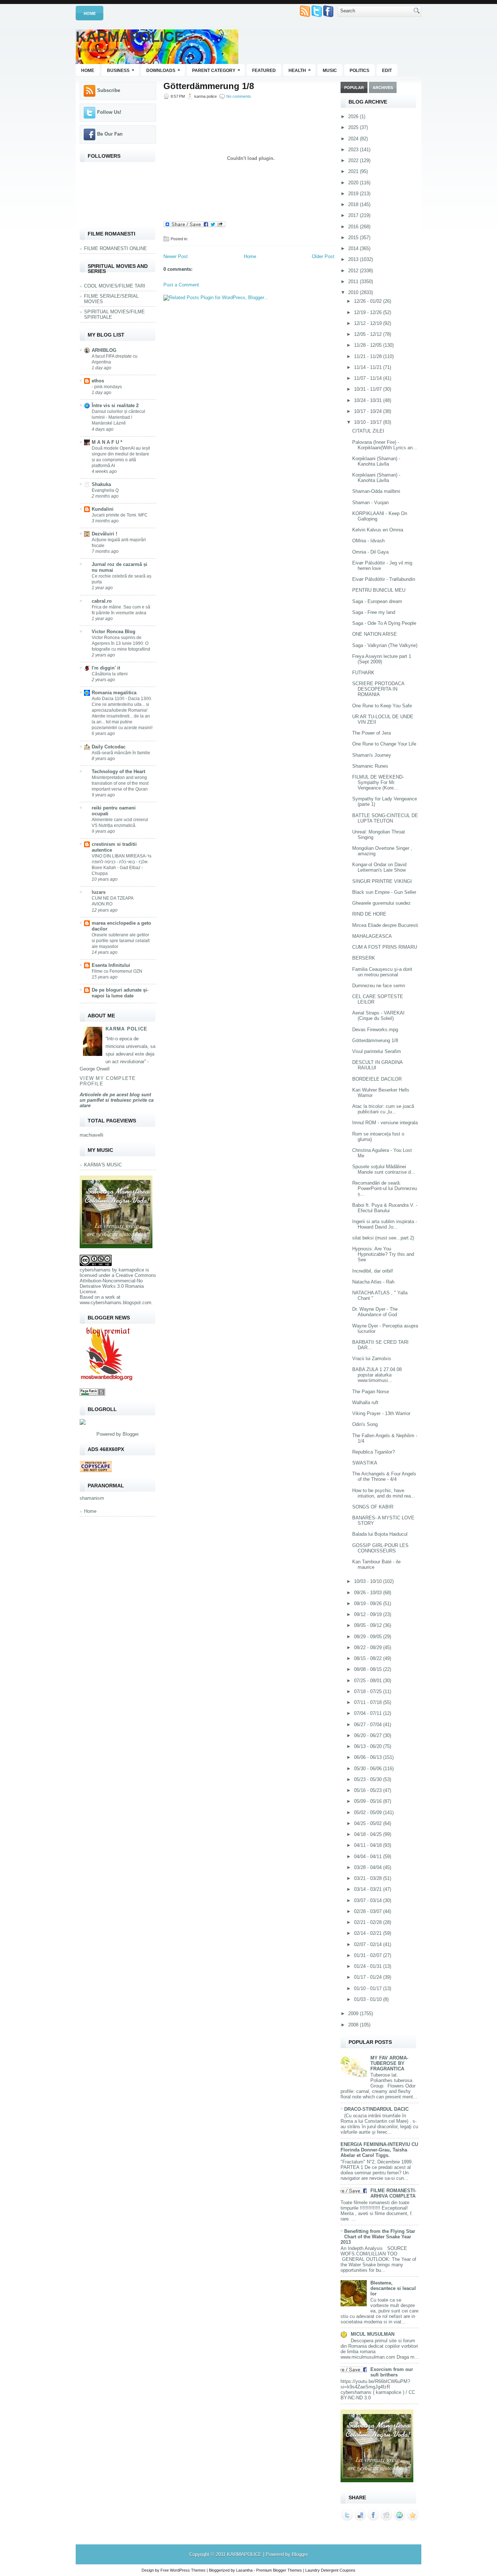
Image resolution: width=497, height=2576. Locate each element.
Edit (387, 71)
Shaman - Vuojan (370, 503)
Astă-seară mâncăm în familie (121, 753)
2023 (354, 150)
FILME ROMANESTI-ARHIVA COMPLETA (393, 2193)
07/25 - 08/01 (369, 1681)
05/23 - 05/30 (369, 1779)
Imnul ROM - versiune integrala (385, 1123)
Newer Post (176, 256)
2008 (354, 2025)
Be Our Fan (110, 134)
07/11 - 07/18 (369, 1702)
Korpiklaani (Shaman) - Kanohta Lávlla (376, 461)
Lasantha (244, 2570)
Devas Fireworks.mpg (375, 1030)
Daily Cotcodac (109, 747)
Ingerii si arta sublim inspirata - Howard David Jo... (385, 1224)
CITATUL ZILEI (368, 431)
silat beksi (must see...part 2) (383, 1238)
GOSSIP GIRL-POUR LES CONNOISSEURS (380, 1548)
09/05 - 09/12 (369, 1625)
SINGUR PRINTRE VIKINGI (382, 881)
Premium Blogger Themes (279, 2570)
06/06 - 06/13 (369, 1757)
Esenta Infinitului (111, 965)
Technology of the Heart (118, 771)
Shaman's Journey (372, 755)
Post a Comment (181, 285)
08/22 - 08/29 (369, 1647)
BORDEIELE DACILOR (377, 1079)
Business (121, 70)
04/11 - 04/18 (369, 1845)
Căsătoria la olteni (110, 674)
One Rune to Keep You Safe (382, 706)
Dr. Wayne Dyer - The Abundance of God (375, 1312)
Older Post (323, 256)
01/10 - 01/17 (369, 1988)
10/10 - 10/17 (369, 422)
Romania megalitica (114, 693)
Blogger (130, 1434)
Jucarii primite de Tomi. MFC (120, 515)
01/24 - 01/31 (369, 1966)
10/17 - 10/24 (369, 411)
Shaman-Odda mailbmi (376, 491)
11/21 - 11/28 (369, 356)
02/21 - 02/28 (369, 1922)
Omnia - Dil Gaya (370, 552)
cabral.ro (102, 601)
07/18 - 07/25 (369, 1691)
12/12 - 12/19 (369, 323)
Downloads (163, 70)
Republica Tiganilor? (373, 1452)
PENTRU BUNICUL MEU (379, 590)
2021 (354, 171)
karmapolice (131, 1270)
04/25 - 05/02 (369, 1823)
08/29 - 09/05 (369, 1637)
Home (90, 13)
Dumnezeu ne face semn (379, 986)
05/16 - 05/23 (369, 1790)
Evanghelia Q (105, 490)
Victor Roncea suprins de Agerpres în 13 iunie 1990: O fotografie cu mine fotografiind (121, 643)
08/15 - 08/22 (369, 1658)
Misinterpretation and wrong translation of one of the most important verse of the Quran (120, 783)
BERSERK (364, 958)
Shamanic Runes (370, 766)
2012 (354, 271)
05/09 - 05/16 (369, 1801)
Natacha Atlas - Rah (373, 1282)
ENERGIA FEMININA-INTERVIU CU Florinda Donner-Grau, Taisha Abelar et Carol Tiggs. (379, 2150)
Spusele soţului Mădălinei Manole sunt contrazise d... (384, 1169)
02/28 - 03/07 (369, 1911)
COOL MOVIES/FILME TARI (115, 286)
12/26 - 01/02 (369, 301)
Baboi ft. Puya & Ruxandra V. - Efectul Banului (385, 1208)
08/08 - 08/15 (369, 1669)
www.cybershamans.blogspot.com (116, 1303)
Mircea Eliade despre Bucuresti (385, 925)
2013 (354, 259)
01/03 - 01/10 (369, 1999)
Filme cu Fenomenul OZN (117, 971)
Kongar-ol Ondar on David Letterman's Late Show (379, 867)
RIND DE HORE (369, 914)
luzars (99, 892)
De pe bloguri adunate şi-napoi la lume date (120, 993)
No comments (239, 96)
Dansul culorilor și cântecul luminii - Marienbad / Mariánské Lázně (118, 417)
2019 (354, 194)
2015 (354, 238)
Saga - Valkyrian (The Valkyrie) (385, 645)
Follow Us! (109, 112)
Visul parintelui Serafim (377, 1051)
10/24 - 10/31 (369, 400)
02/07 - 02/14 (369, 1944)
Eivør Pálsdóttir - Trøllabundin (384, 579)
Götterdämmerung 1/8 (209, 86)
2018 (354, 204)
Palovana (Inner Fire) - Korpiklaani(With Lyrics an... (385, 445)
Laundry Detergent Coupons (330, 2570)
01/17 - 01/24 (369, 1977)
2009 (354, 2014)
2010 (354, 292)
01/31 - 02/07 (369, 1955)
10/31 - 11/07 (369, 389)
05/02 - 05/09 (369, 1813)
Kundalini (103, 509)
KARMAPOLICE (130, 37)
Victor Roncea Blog (114, 632)
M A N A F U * (107, 442)
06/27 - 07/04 (369, 1725)
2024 (354, 139)
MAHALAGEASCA (372, 936)
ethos (98, 381)
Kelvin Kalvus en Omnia (378, 530)
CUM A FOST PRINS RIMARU (385, 947)
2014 (354, 248)
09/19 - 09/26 (369, 1604)
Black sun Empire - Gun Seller (384, 892)
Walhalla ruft (365, 1402)
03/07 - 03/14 (369, 1900)
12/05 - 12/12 (369, 334)
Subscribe (109, 90)
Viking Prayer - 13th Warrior (381, 1413)
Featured (264, 71)
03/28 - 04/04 (369, 1867)
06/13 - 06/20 (369, 1746)
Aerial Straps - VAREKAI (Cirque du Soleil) (378, 1016)
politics (359, 71)
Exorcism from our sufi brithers (392, 2372)
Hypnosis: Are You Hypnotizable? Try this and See (383, 1254)
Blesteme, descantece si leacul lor (393, 2288)
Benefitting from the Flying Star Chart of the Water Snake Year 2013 (378, 2237)
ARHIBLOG (104, 350)
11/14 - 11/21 (369, 367)
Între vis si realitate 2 (115, 405)
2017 (354, 215)
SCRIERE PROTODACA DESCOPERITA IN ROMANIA (378, 689)
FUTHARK (363, 673)
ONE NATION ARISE (375, 634)
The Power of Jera (371, 733)
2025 (354, 127)
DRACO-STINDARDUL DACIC (376, 2109)
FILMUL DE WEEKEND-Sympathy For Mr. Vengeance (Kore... (378, 782)
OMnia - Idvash (368, 541)
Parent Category (216, 70)
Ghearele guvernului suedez (381, 903)
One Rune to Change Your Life (384, 744)
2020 (354, 183)
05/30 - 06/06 (369, 1769)
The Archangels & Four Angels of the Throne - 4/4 (384, 1476)
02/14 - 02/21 (369, 1933)
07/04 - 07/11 (369, 1713)
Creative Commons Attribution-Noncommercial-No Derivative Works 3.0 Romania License (118, 1283)
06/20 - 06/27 (369, 1735)
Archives (383, 88)
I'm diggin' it (106, 668)
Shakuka (101, 484)
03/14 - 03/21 (369, 1889)
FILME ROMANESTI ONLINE (116, 248)
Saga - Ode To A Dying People (384, 623)
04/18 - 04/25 (369, 1834)
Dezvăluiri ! (104, 534)
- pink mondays (107, 387)
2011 (354, 282)
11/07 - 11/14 (369, 378)
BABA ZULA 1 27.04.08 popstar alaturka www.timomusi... (377, 1375)
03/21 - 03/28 (369, 1878)
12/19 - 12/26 (369, 312)
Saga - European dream (377, 601)
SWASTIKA (365, 1463)
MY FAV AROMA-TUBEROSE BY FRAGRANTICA (389, 2063)
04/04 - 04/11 (369, 1856)
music (330, 71)
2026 (354, 116)
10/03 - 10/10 (369, 1581)
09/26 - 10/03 (369, 1593)
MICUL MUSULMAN (373, 2334)
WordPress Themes (188, 2570)
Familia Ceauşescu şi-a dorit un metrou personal (382, 972)
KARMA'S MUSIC (103, 1165)
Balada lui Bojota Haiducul (380, 1534)
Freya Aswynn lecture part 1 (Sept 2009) (382, 659)
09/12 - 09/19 (369, 1614)
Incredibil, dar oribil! (373, 1271)
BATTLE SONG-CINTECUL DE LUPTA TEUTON (385, 818)
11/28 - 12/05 (369, 345)
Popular (354, 88)
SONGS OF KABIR (373, 1507)
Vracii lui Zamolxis (372, 1359)
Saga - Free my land (374, 612)
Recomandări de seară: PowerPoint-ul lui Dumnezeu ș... (385, 1188)
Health (300, 70)
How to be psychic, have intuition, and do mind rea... (384, 1493)
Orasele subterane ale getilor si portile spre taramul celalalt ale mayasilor (121, 941)
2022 (354, 160)
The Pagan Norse (371, 1392)
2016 (354, 227)
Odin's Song (365, 1424)
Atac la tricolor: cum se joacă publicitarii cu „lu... (383, 1109)
